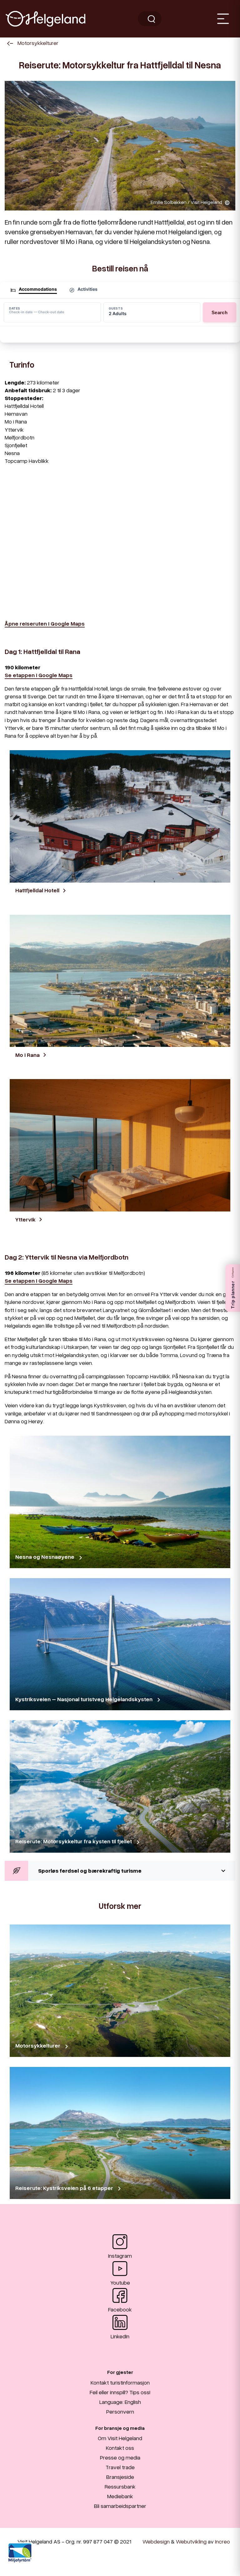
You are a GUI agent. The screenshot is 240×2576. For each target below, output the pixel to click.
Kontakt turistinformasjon (120, 2382)
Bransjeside (120, 2477)
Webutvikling (191, 2541)
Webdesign (156, 2541)
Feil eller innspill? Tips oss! (120, 2392)
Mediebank (120, 2496)
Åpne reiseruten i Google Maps (45, 623)
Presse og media (120, 2457)
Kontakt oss (120, 2448)
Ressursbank (120, 2486)
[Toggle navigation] (223, 19)
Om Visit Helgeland (120, 2438)
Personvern (120, 2411)
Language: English (120, 2402)
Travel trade (120, 2467)
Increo (222, 2541)
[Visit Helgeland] (45, 19)
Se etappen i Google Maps (39, 675)
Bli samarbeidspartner (120, 2506)
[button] (120, 1871)
